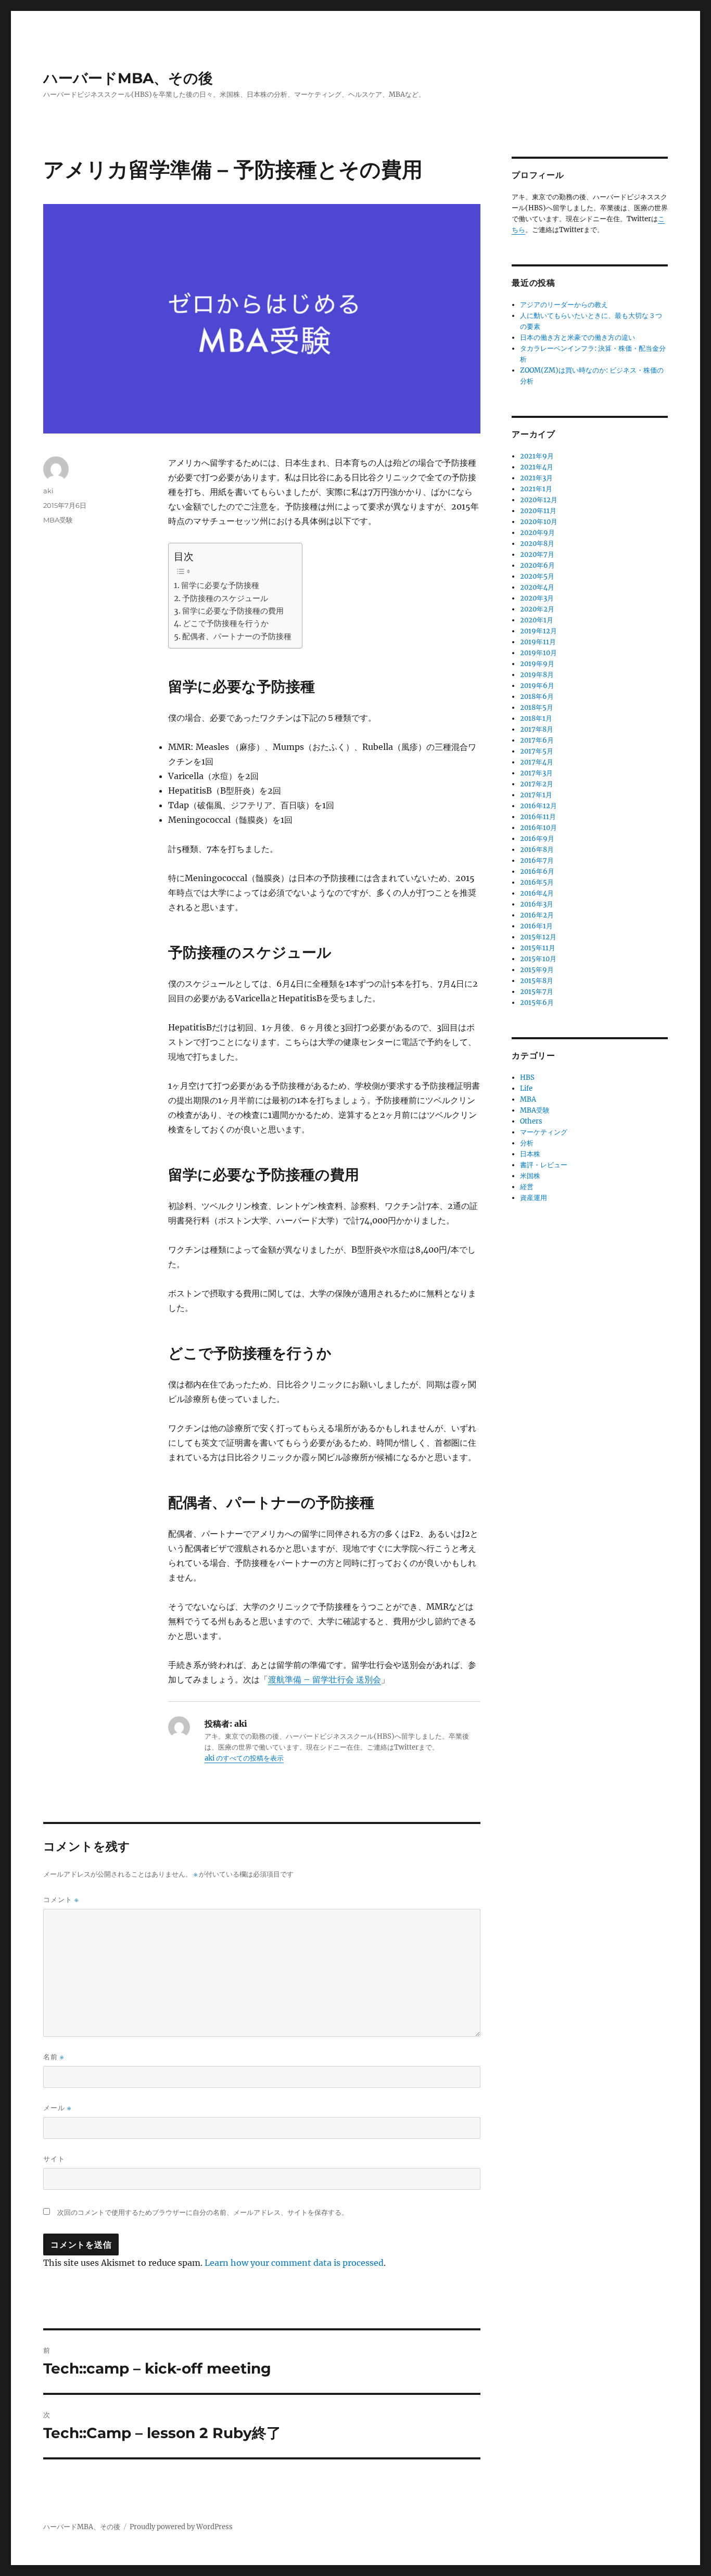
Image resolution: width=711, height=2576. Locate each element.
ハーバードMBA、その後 (128, 78)
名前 (54, 2057)
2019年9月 (537, 664)
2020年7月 (537, 554)
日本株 (530, 1154)
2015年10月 (538, 959)
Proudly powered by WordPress (181, 2527)
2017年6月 (537, 740)
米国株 (530, 1176)
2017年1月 (536, 795)
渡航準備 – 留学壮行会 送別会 (325, 1679)
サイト (54, 2159)
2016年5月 (537, 882)
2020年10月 (539, 522)
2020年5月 (537, 576)
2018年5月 (537, 707)
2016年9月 (537, 839)
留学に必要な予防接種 (220, 585)
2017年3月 (536, 773)
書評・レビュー (544, 1165)
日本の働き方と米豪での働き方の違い (577, 337)
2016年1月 (536, 926)
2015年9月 (537, 970)
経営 (527, 1187)
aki (48, 491)
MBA (528, 1099)
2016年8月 (537, 850)
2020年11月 (538, 511)
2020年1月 (537, 620)
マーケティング (544, 1132)
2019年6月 (537, 686)
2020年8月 (537, 544)
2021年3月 (536, 478)
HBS (527, 1077)
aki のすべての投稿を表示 (244, 1758)
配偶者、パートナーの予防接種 (237, 636)
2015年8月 (537, 981)
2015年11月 (538, 948)
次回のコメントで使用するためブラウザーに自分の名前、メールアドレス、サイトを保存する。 (203, 2212)
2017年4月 (537, 762)
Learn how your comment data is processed (294, 2263)
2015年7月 (537, 992)
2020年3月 (537, 598)
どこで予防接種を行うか (226, 623)
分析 (527, 1143)
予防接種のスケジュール (225, 598)
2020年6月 (537, 565)
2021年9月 (537, 456)
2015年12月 (538, 937)
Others (531, 1121)
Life (526, 1088)
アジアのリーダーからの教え (564, 305)
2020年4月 (537, 587)
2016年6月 (537, 871)
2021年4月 (537, 467)
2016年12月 (538, 806)
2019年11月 (538, 642)
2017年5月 (537, 751)
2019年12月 (538, 631)
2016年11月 (538, 817)
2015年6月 (537, 1003)
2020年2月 (537, 609)
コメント (61, 1900)
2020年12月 (539, 500)
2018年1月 (536, 718)
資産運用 (534, 1198)
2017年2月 (537, 784)
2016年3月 (537, 904)
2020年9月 (537, 533)
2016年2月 (537, 915)
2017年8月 (537, 729)
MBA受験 (58, 520)
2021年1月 (536, 489)
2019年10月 (538, 653)
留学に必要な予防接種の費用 (233, 611)
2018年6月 (537, 697)
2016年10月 (538, 828)
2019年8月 (537, 675)
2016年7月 (537, 860)
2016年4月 (537, 893)
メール (57, 2108)
